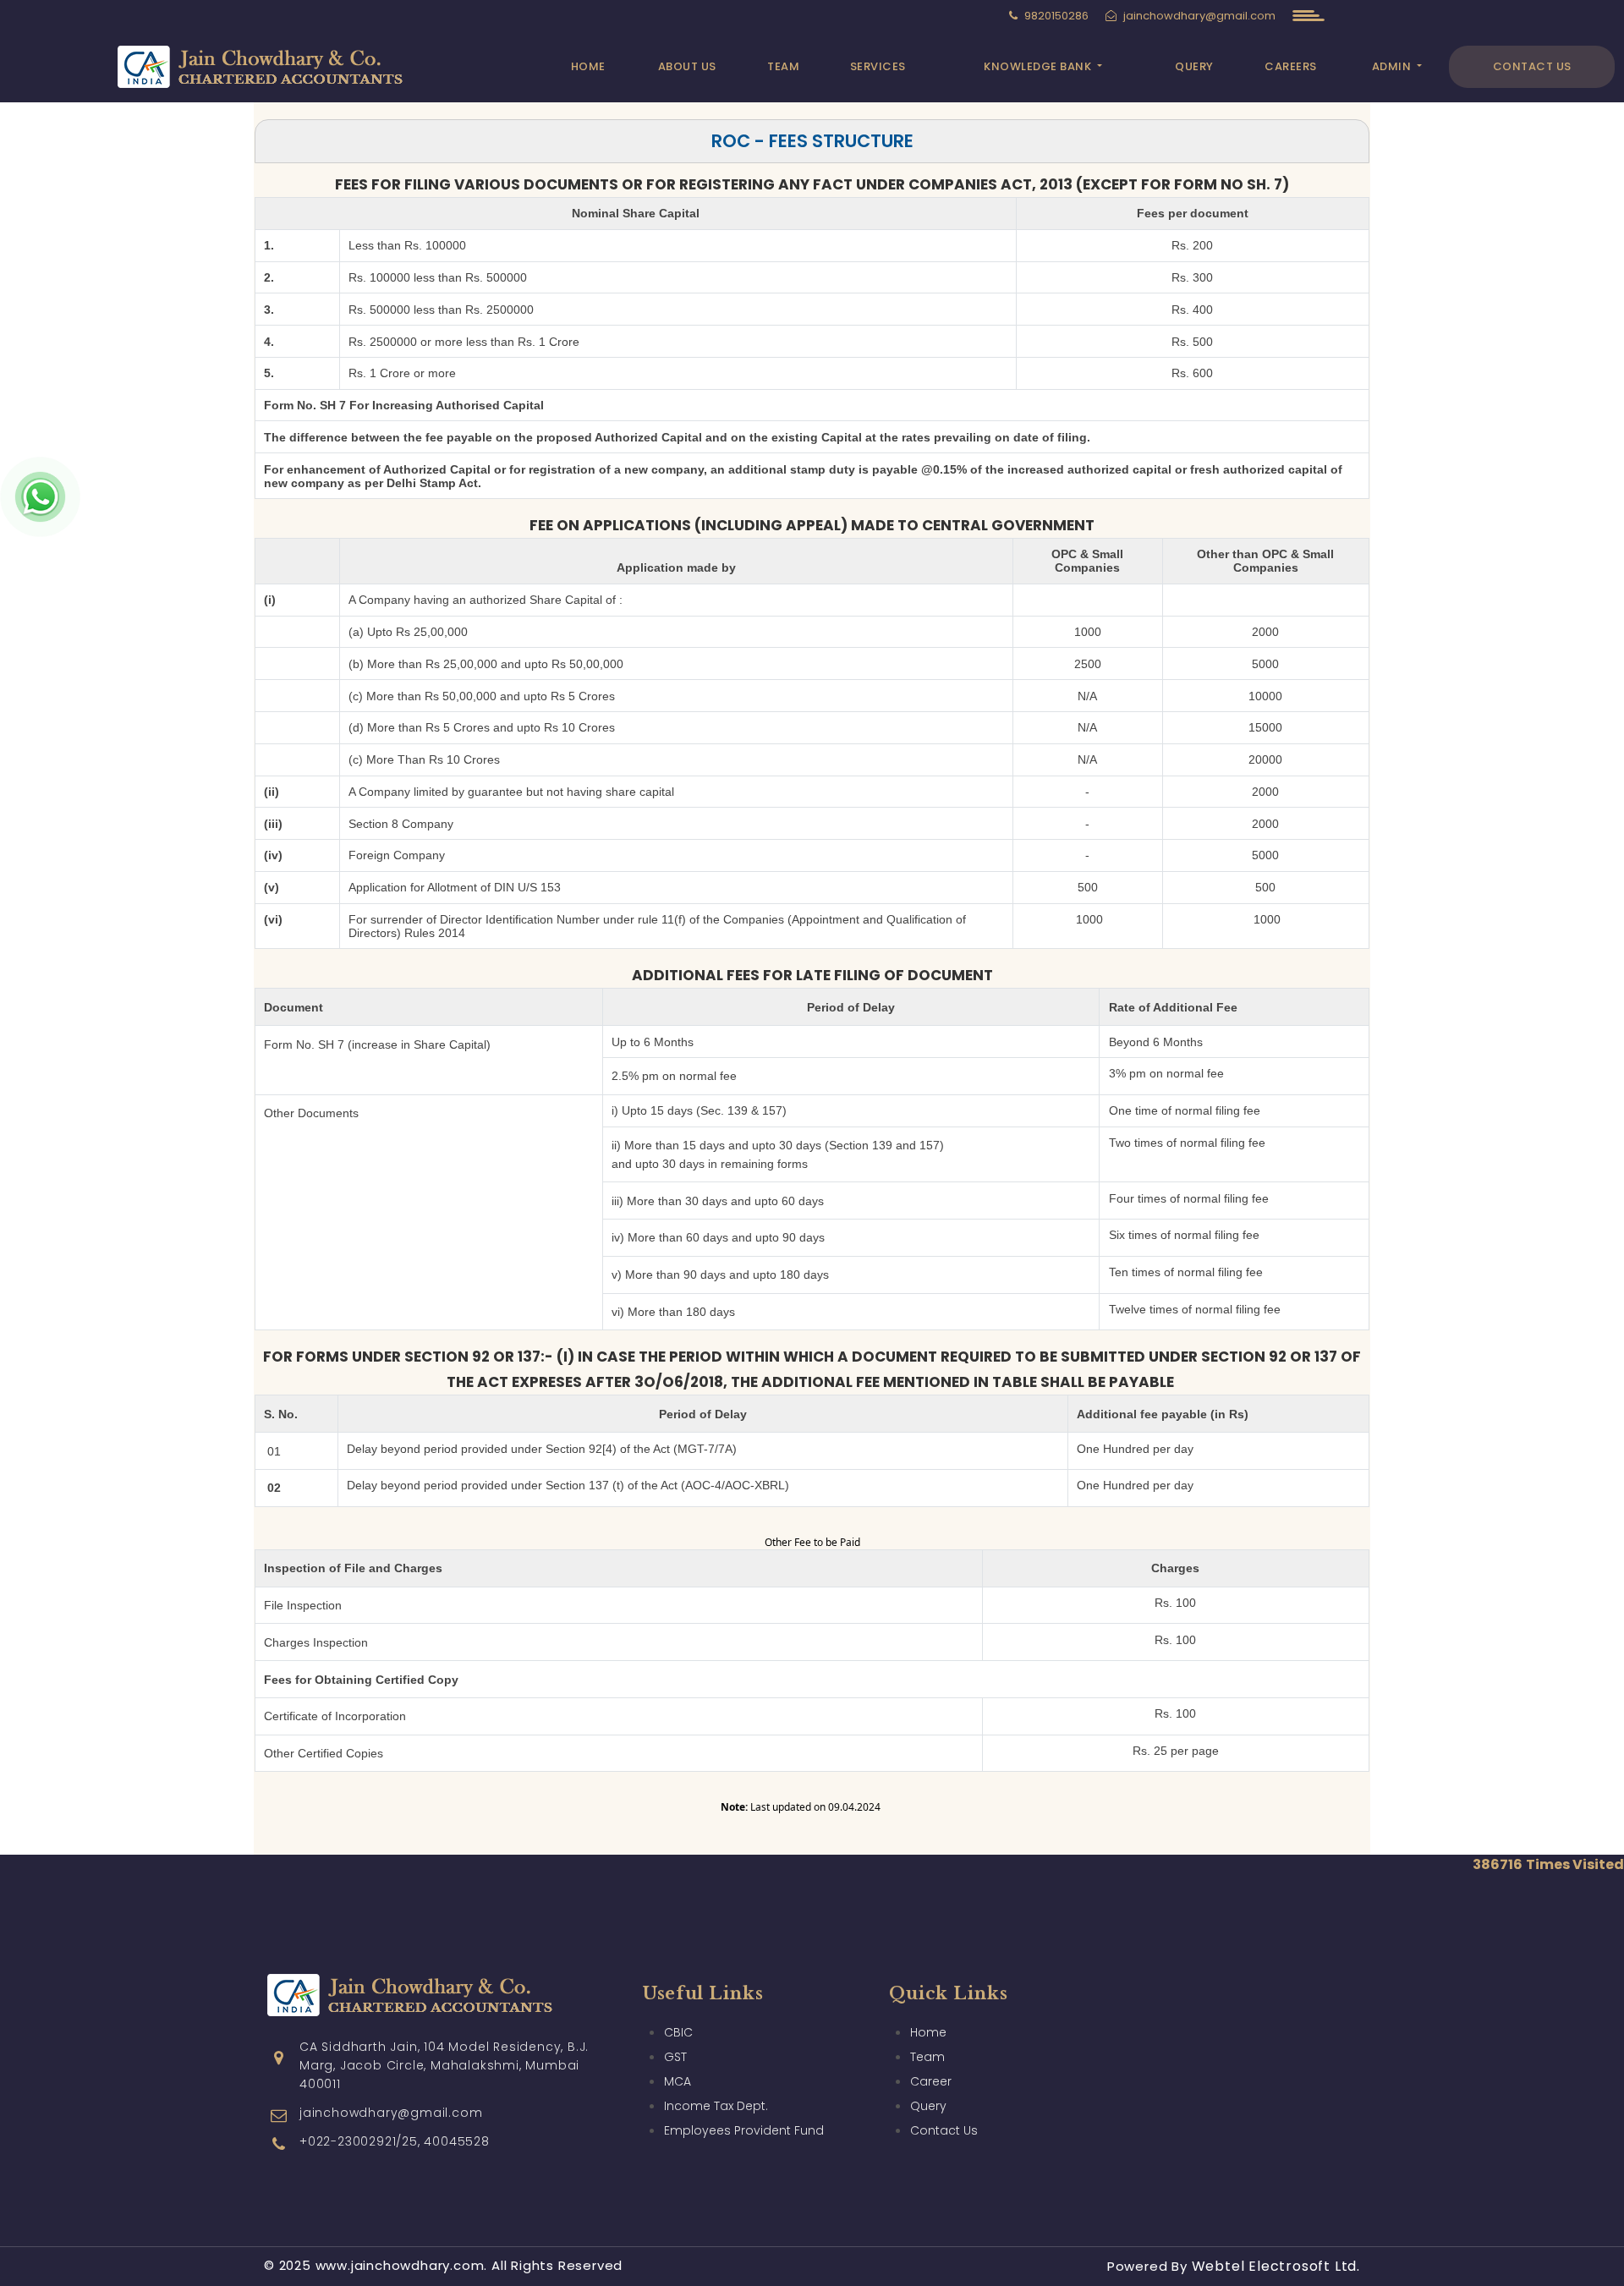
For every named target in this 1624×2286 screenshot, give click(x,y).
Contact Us (1532, 66)
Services (878, 66)
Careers (1291, 66)
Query (1194, 66)
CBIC (678, 2032)
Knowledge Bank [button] (1039, 66)
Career (931, 2081)
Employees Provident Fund (744, 2130)
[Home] (283, 65)
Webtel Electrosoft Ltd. (1276, 2266)
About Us (687, 66)
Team (783, 66)
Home (588, 66)
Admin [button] (1393, 66)
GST (675, 2057)
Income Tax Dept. (716, 2106)
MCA (678, 2081)
